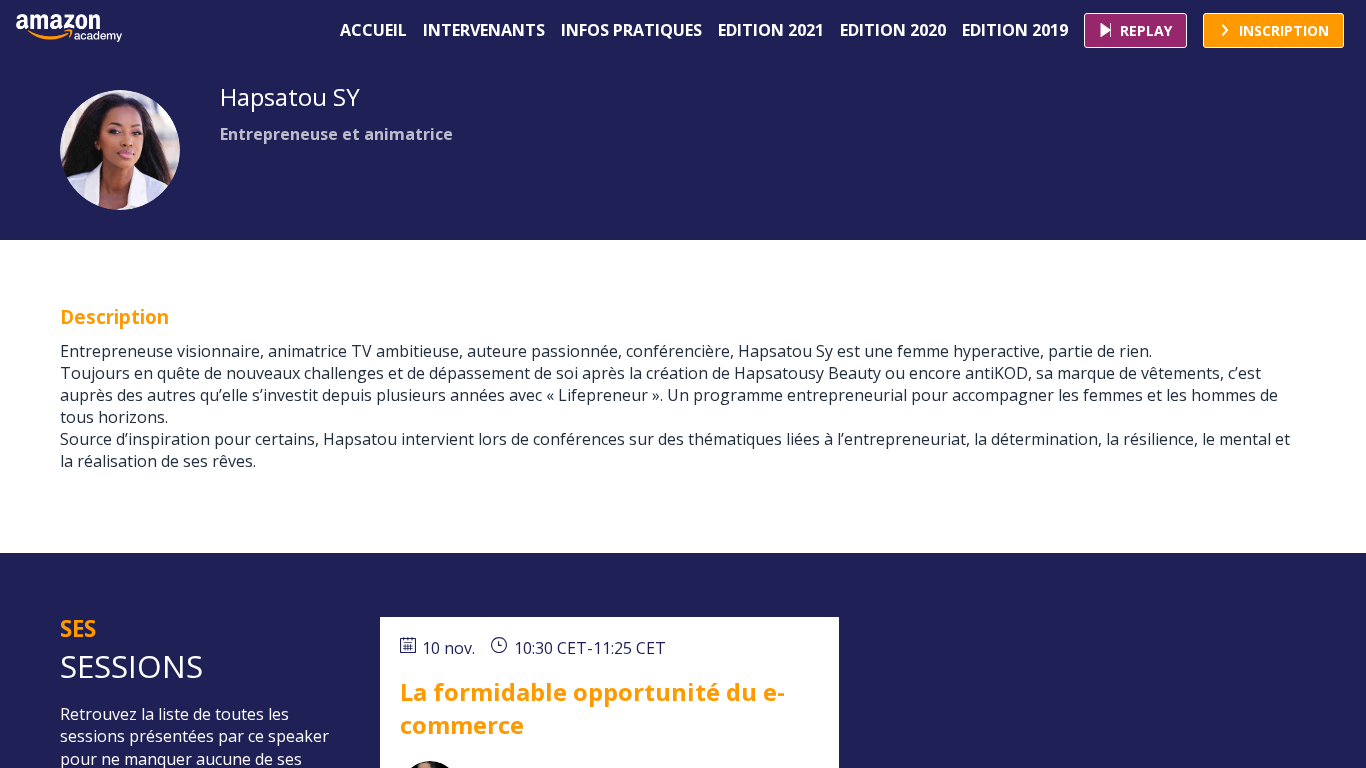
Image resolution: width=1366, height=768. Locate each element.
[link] (373, 30)
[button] (1135, 30)
